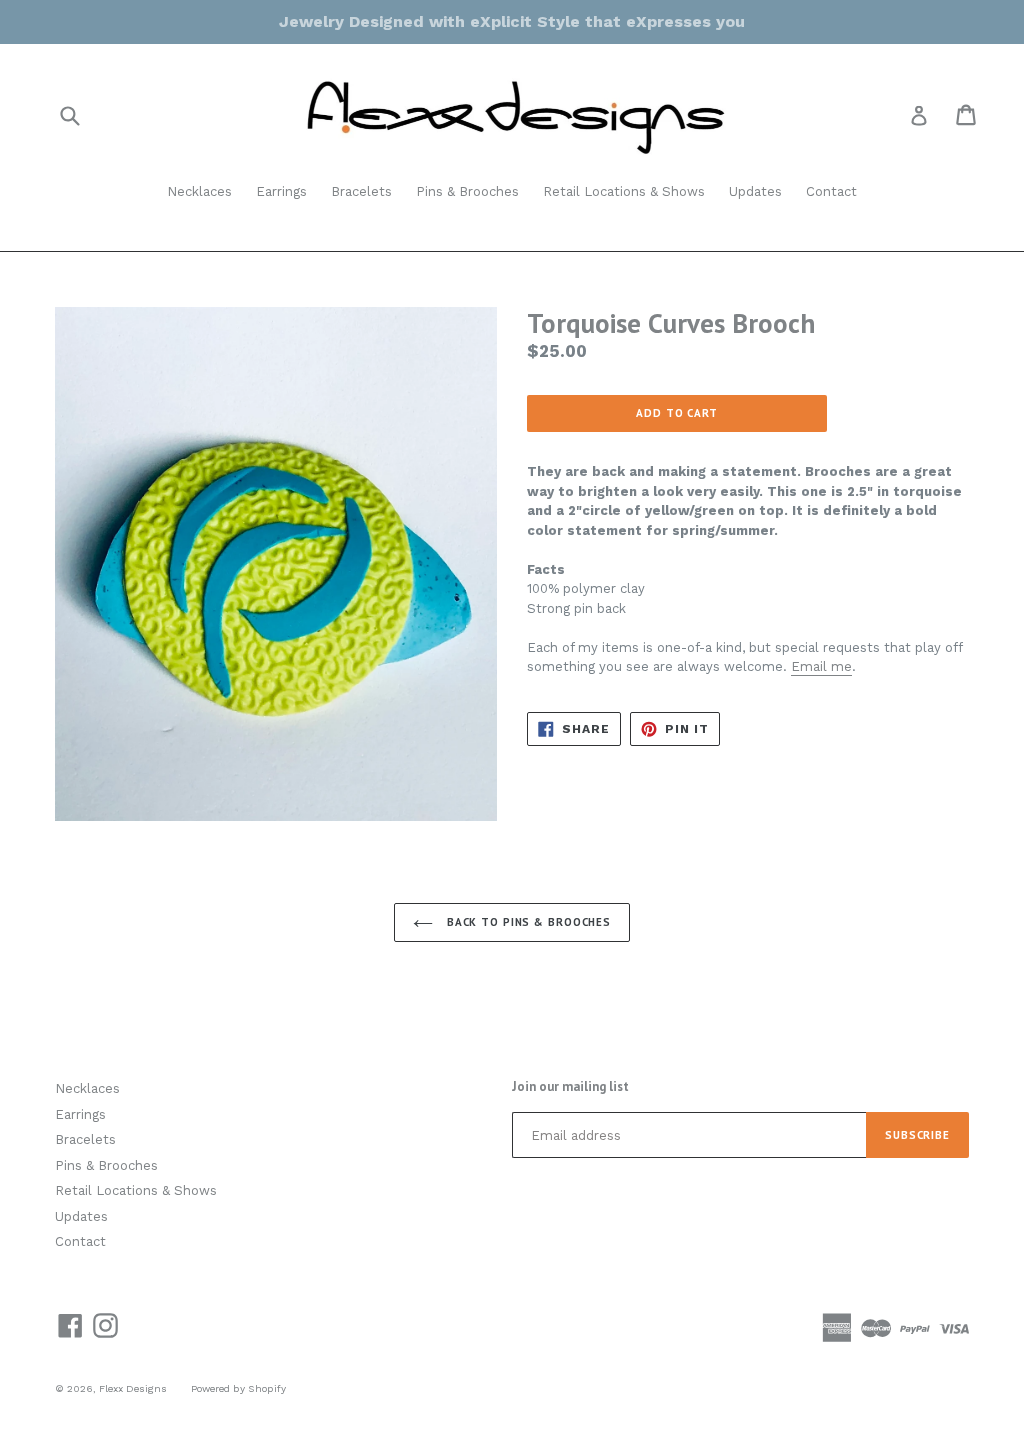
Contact (831, 191)
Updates (755, 191)
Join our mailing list (570, 1087)
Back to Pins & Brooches (527, 922)
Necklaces (199, 191)
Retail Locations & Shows (624, 191)
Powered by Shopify (238, 1388)
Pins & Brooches (467, 191)
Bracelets (361, 191)
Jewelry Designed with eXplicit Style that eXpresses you (512, 21)
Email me (821, 666)
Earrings (281, 191)
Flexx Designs (133, 1388)
